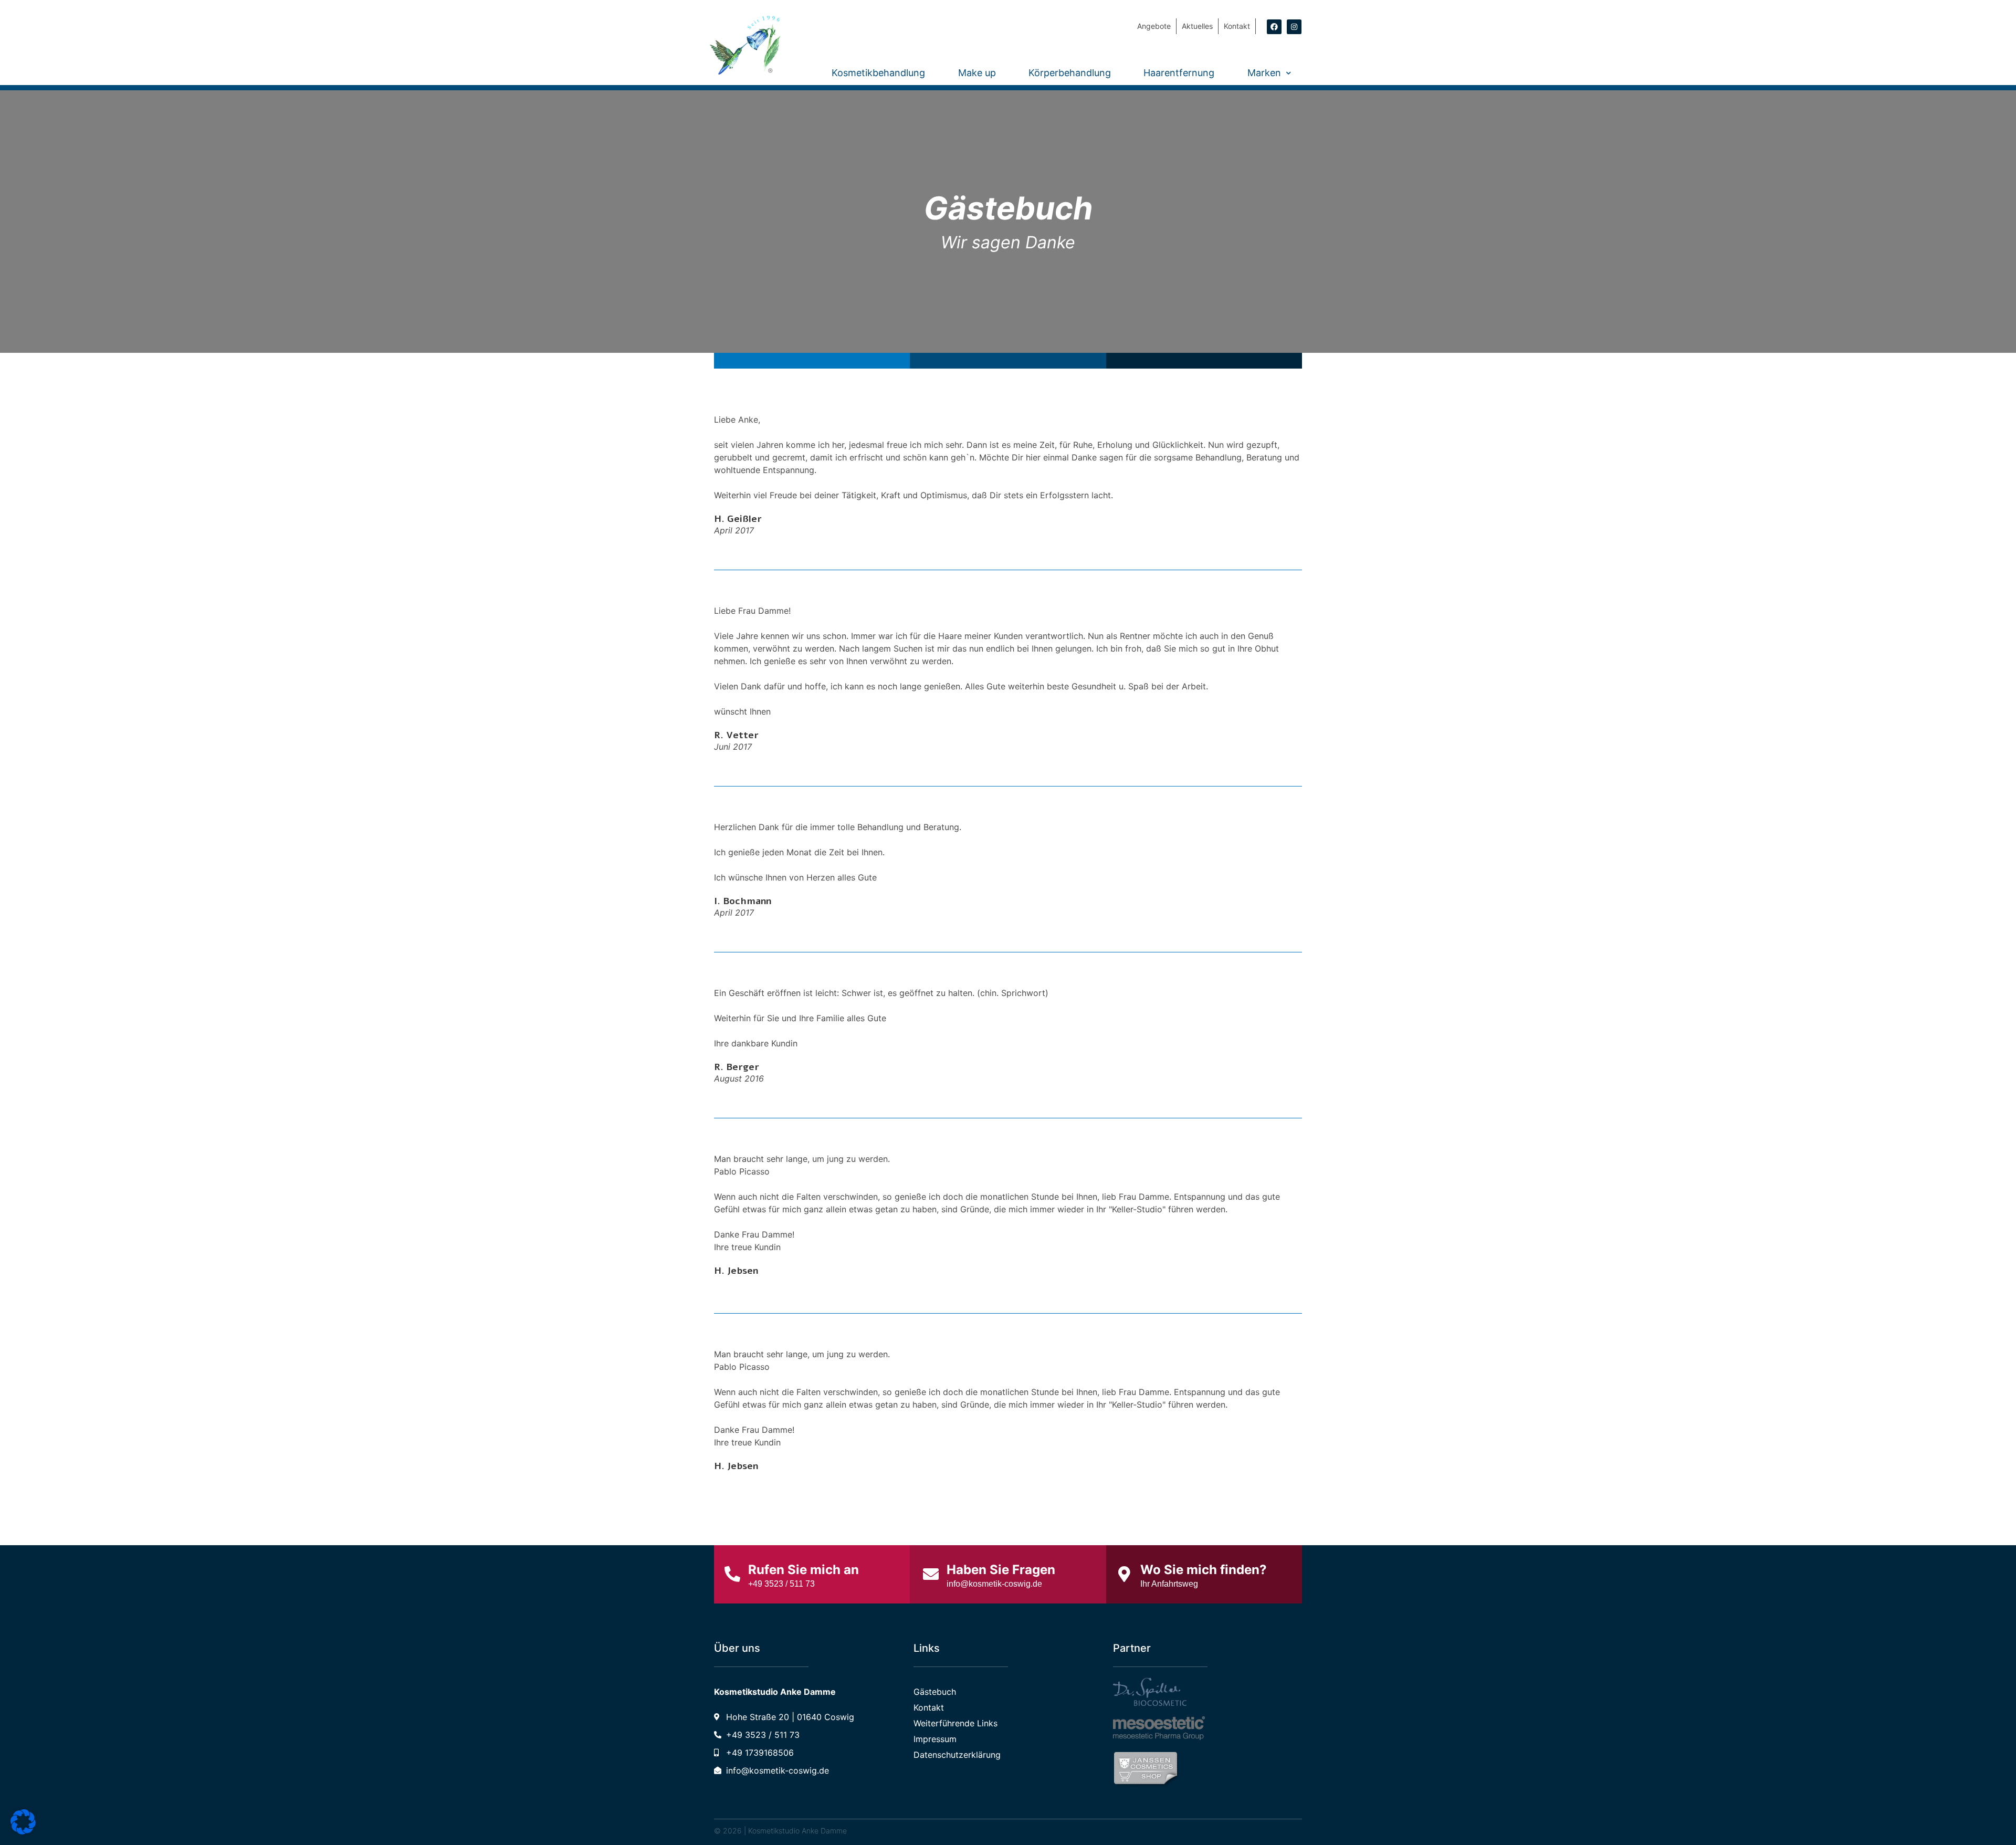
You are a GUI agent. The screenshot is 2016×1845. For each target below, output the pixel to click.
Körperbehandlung (1070, 73)
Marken (1264, 73)
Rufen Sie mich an (804, 1570)
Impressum (935, 1739)
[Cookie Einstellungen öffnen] (23, 1831)
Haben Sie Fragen (1001, 1570)
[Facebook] (1274, 27)
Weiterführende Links (955, 1723)
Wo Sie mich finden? (1204, 1570)
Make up (977, 73)
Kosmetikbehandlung (878, 73)
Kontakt (1237, 26)
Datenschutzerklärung (957, 1755)
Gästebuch (935, 1692)
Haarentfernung (1179, 73)
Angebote (1154, 26)
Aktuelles (1197, 26)
